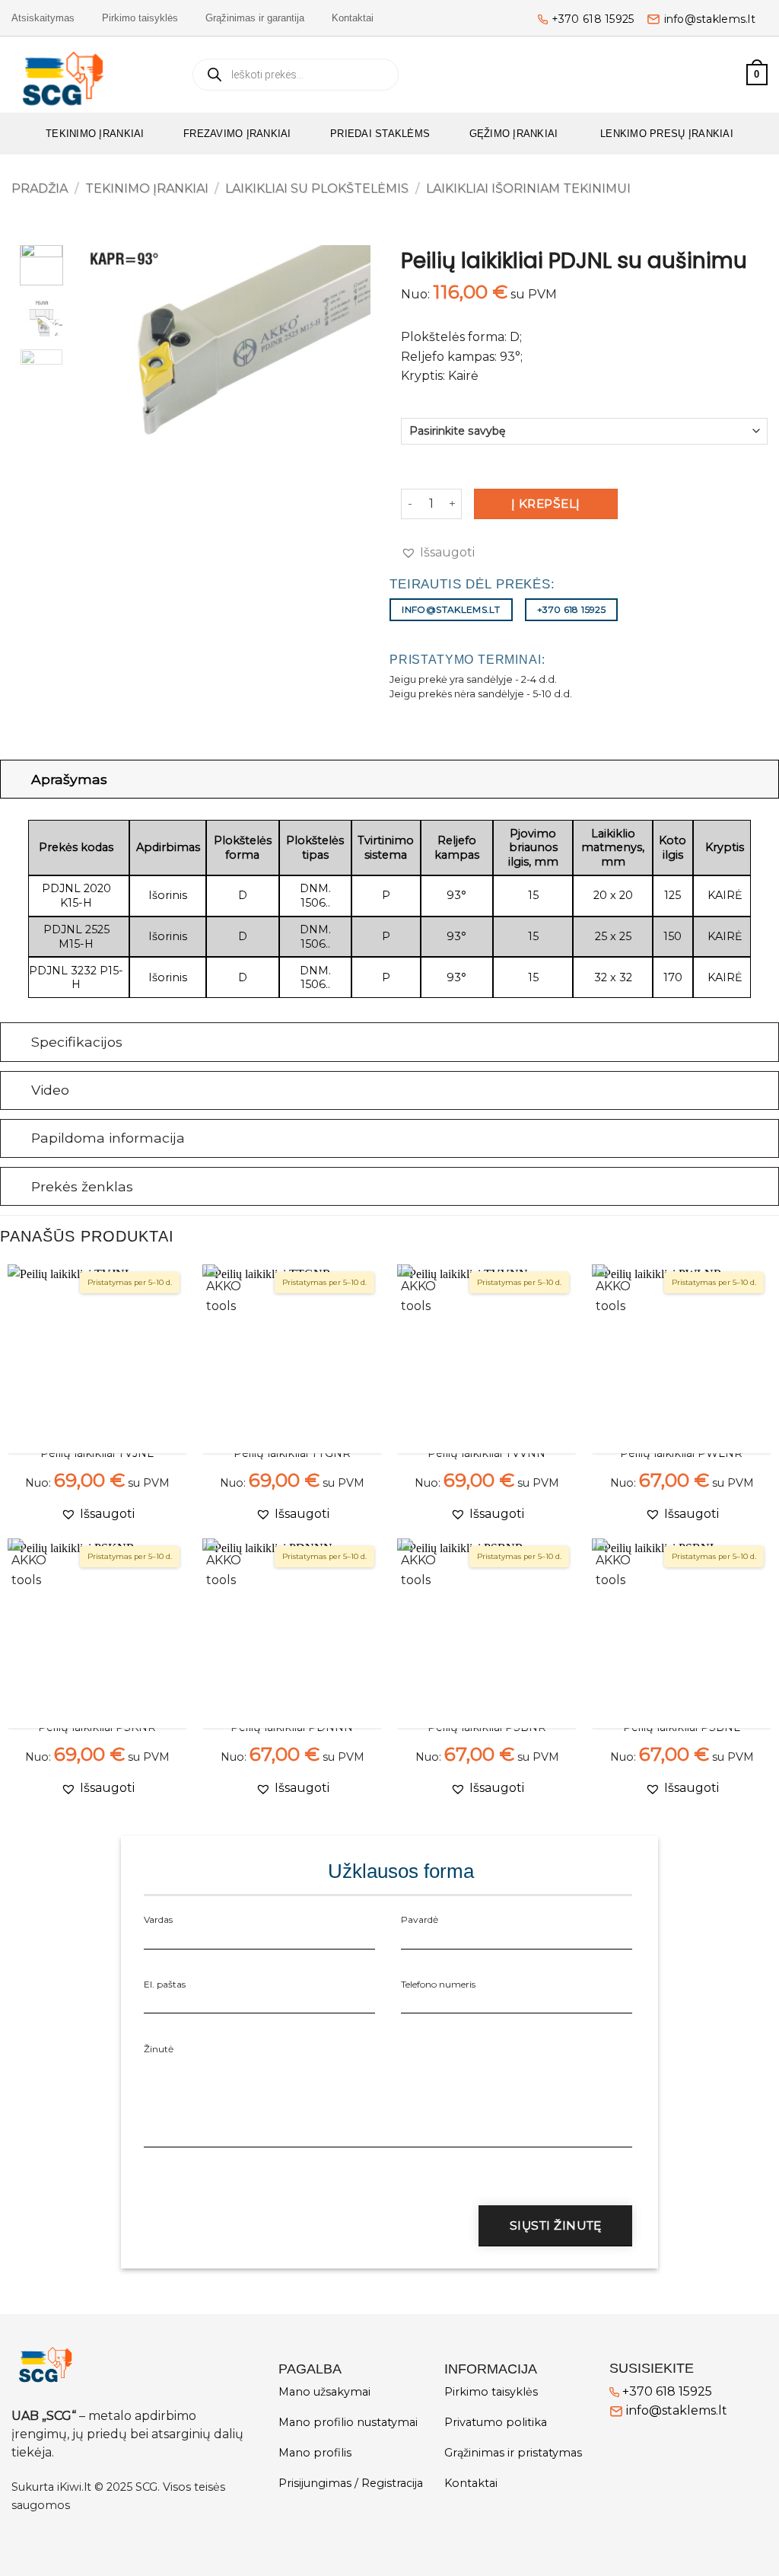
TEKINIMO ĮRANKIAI (95, 134)
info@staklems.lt (710, 19)
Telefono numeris (438, 1984)
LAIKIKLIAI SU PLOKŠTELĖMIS (317, 188)
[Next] (345, 348)
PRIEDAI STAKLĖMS (380, 134)
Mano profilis (315, 2453)
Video (50, 1090)
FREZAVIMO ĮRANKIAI (237, 134)
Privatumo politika (496, 2422)
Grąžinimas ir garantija (255, 18)
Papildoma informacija (108, 1138)
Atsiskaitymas (43, 18)
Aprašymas (69, 779)
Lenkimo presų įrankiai (665, 134)
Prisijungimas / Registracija (351, 2483)
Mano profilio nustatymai (348, 2422)
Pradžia (40, 188)
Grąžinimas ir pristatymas (513, 2453)
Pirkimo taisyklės (140, 18)
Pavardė (420, 1919)
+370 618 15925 (593, 19)
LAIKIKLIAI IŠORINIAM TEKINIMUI (528, 188)
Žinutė (159, 2049)
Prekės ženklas (82, 1186)
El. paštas (165, 1984)
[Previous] (105, 348)
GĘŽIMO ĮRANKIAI (514, 134)
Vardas (158, 1919)
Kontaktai (353, 18)
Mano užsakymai (324, 2392)
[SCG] (89, 75)
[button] (728, 75)
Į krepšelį (546, 504)
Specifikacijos (77, 1042)
